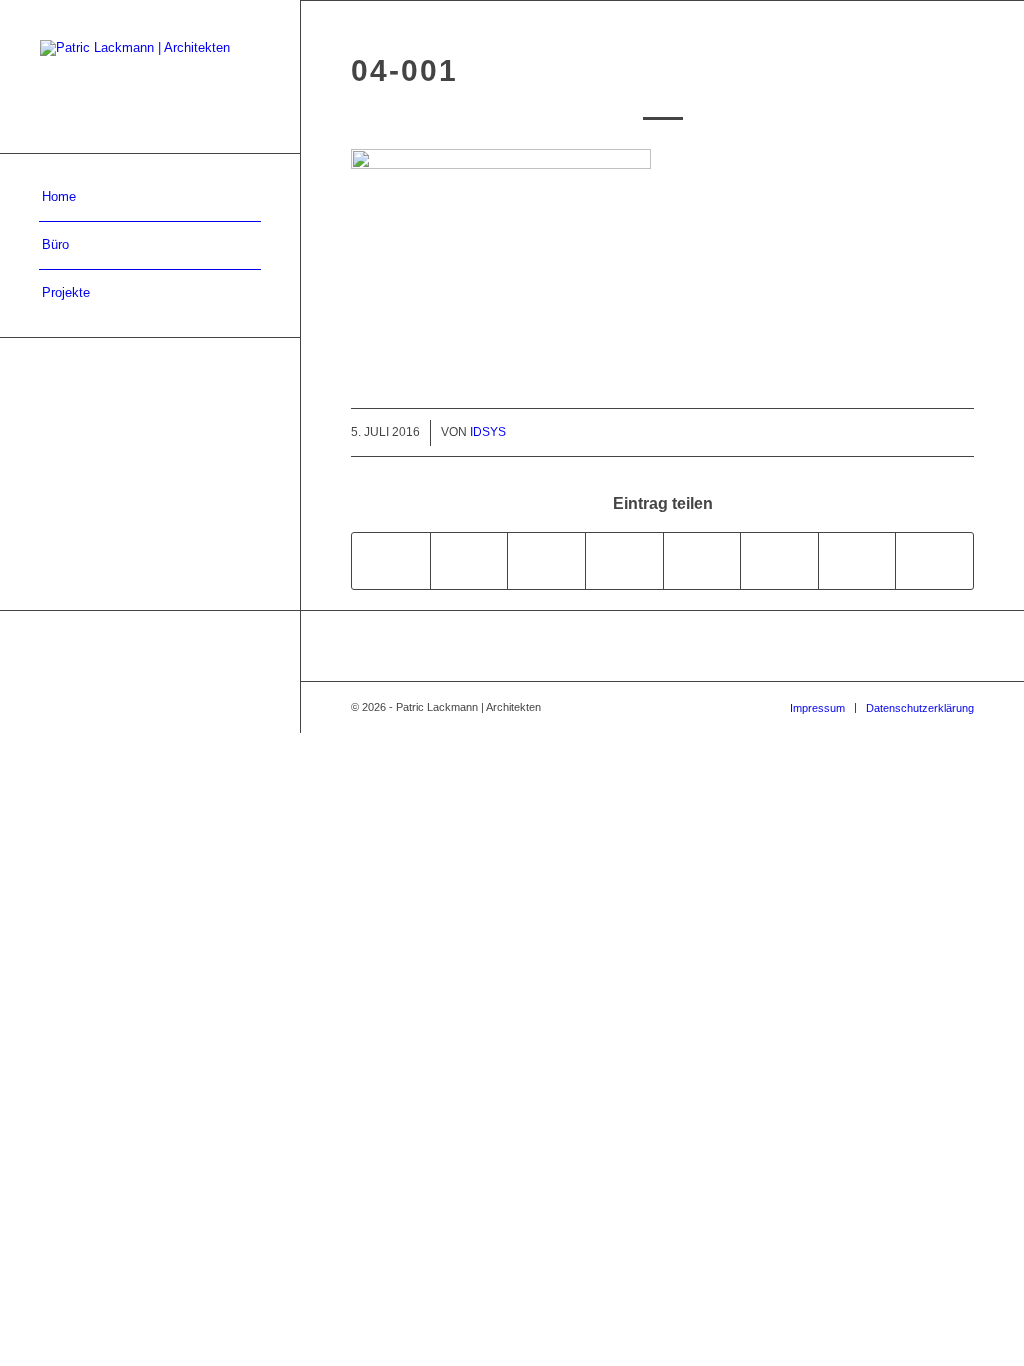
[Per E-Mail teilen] (934, 560)
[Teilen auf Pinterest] (546, 560)
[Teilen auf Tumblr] (702, 560)
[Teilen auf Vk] (779, 560)
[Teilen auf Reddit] (857, 560)
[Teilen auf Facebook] (391, 560)
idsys (488, 432)
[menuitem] (150, 198)
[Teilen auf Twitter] (469, 560)
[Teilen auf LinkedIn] (624, 560)
